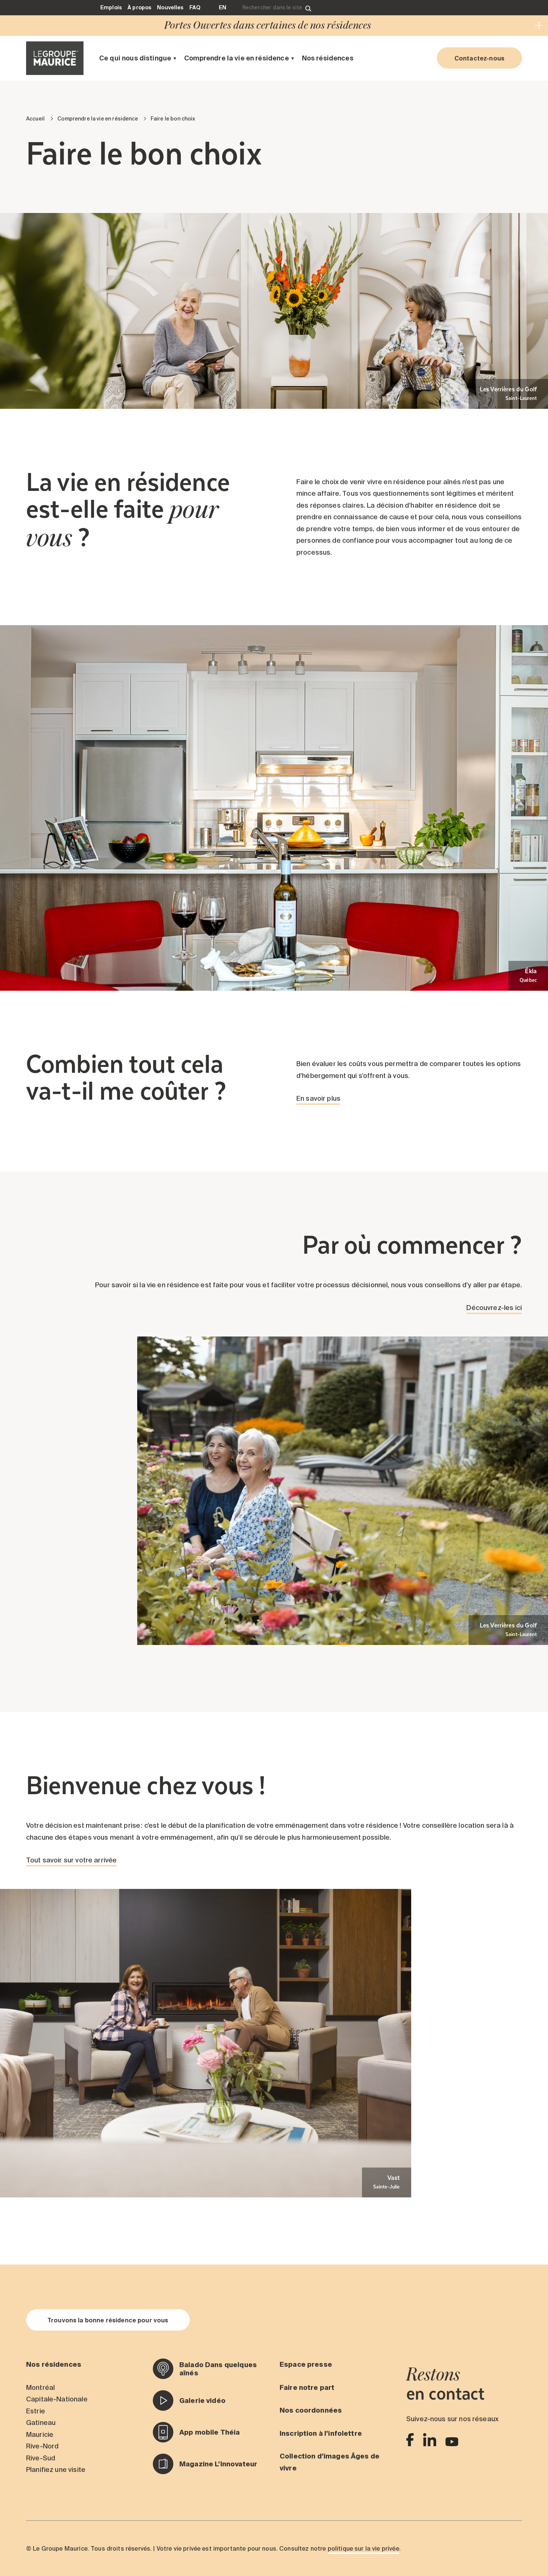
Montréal (40, 2387)
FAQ (195, 7)
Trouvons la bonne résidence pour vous (108, 2320)
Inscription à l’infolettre (321, 2433)
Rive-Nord (42, 2446)
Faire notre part (307, 2387)
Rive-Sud (41, 2458)
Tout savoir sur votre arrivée (71, 1860)
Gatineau (41, 2423)
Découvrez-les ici (494, 1308)
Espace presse (306, 2364)
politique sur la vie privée (363, 2548)
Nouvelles (170, 7)
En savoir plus (318, 1098)
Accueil (35, 119)
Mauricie (40, 2434)
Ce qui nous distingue (135, 58)
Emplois (111, 7)
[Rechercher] (308, 8)
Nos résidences (328, 58)
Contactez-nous (479, 58)
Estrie (36, 2411)
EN (223, 7)
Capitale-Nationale (57, 2399)
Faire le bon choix (173, 119)
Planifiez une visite (56, 2470)
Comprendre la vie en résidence (237, 58)
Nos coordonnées (311, 2410)
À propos (139, 7)
